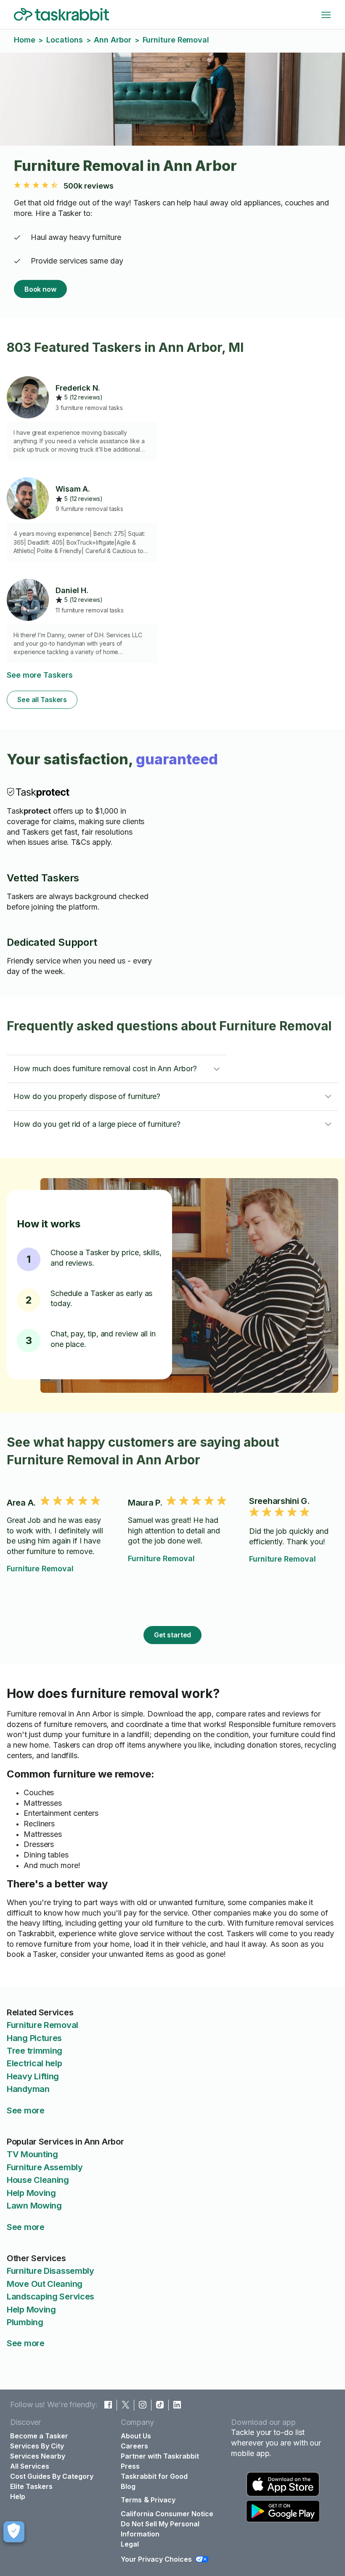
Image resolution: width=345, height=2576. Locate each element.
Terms (131, 2500)
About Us (136, 2436)
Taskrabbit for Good (154, 2476)
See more (26, 2110)
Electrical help (34, 2063)
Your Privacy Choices (156, 2559)
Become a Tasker (39, 2436)
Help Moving (31, 2193)
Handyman (28, 2089)
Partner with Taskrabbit (160, 2456)
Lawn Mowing (34, 2206)
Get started (173, 1635)
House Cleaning (38, 2180)
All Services (30, 2466)
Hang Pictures (34, 2038)
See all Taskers (42, 700)
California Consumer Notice (167, 2514)
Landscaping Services (50, 2297)
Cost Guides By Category (52, 2476)
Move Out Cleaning (45, 2284)
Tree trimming (34, 2051)
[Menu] (326, 15)
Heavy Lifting (33, 2076)
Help (18, 2496)
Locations (64, 40)
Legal (130, 2544)
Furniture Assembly (45, 2167)
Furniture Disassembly (50, 2271)
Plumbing (25, 2322)
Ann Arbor (112, 40)
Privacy (163, 2500)
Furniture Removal (40, 1569)
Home (25, 40)
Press (130, 2466)
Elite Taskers (31, 2486)
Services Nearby (38, 2456)
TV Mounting (32, 2154)
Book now (40, 289)
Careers (134, 2446)
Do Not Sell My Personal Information (160, 2529)
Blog (128, 2486)
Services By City (37, 2446)
